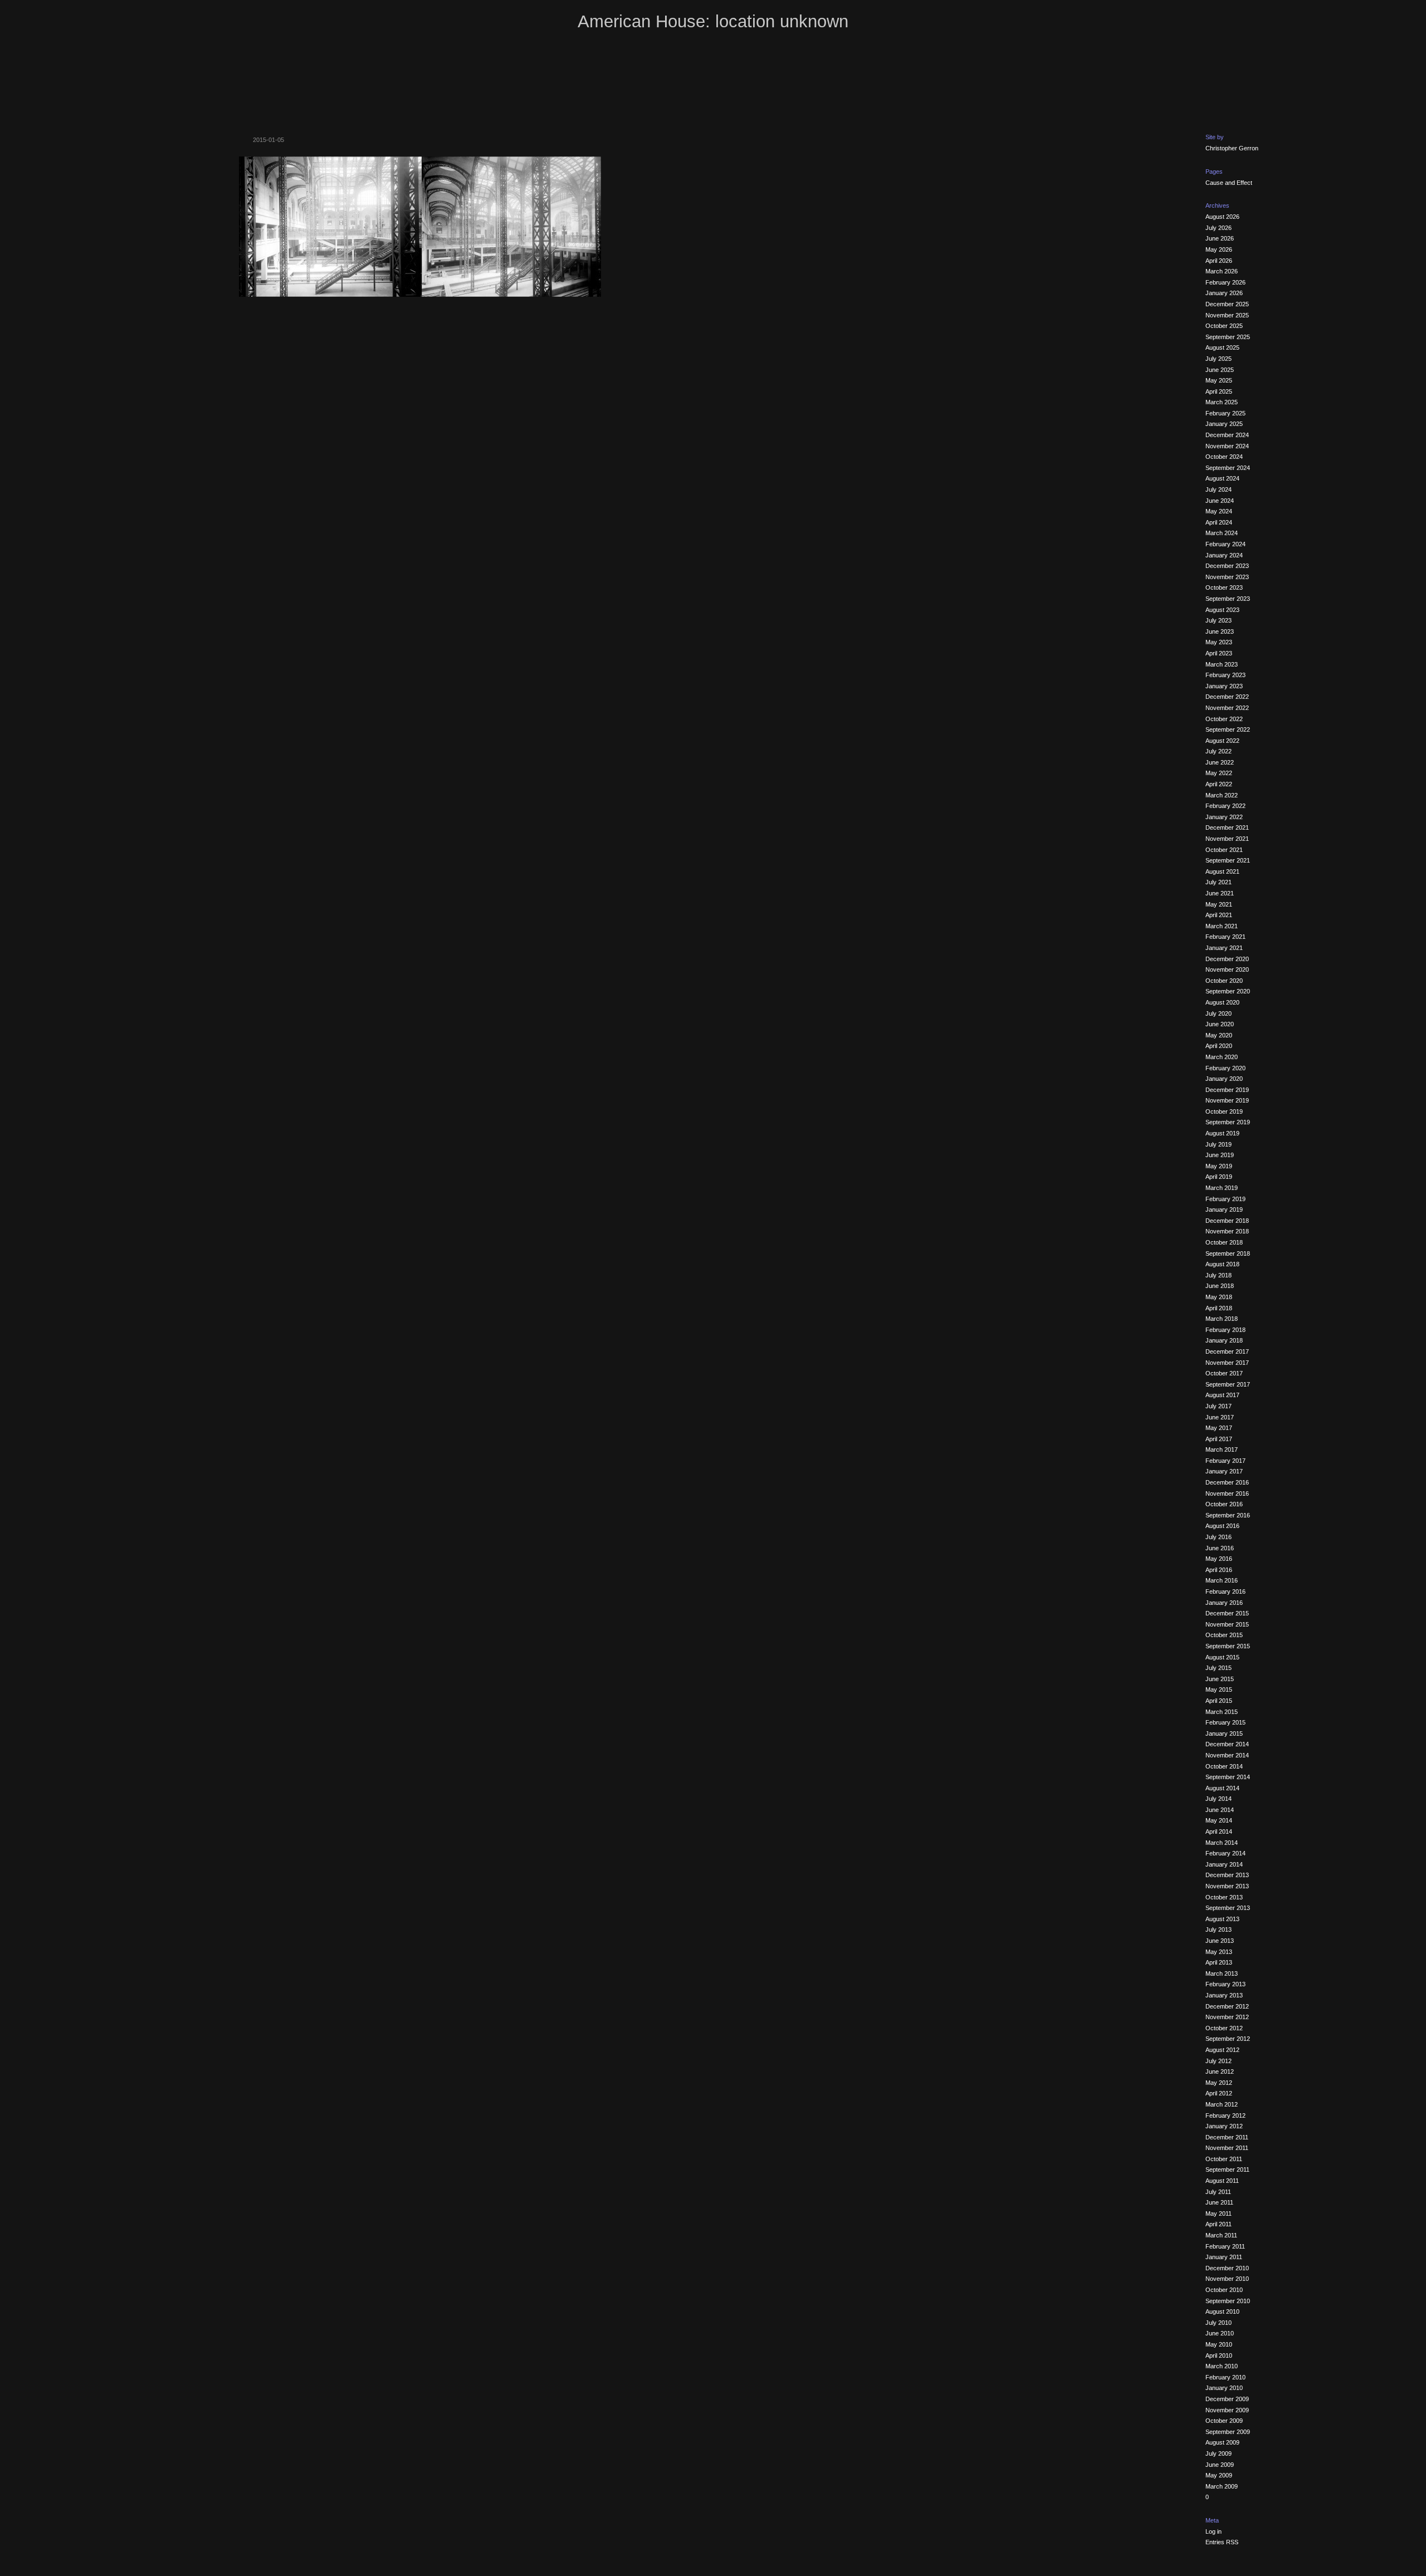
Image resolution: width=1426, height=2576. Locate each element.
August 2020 (1222, 1002)
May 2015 (1219, 1689)
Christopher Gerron (1232, 148)
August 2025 (1222, 347)
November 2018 (1227, 1231)
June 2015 (1220, 1679)
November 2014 (1227, 1755)
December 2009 (1227, 2399)
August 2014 (1222, 1788)
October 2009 (1224, 2421)
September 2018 (1228, 1253)
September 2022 (1228, 729)
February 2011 (1225, 2246)
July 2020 (1219, 1013)
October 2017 (1224, 1373)
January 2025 (1224, 424)
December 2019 (1227, 1090)
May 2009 (1219, 2475)
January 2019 (1224, 1209)
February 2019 (1225, 1199)
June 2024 (1220, 501)
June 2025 (1220, 370)
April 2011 (1219, 2224)
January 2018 (1224, 1340)
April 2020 (1219, 1046)
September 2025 (1228, 337)
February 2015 (1225, 1722)
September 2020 (1228, 991)
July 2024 (1219, 489)
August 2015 (1222, 1657)
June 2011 (1219, 2202)
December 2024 (1227, 435)
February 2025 (1225, 413)
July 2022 (1219, 751)
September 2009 (1228, 2432)
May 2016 (1219, 1559)
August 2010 (1222, 2311)
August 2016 (1222, 1526)
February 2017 (1225, 1461)
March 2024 (1222, 533)
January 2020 (1224, 1079)
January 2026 (1224, 293)
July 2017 (1219, 1406)
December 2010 (1227, 2268)
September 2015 (1228, 1646)
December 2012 (1227, 2006)
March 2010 (1222, 2366)
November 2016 (1227, 1493)
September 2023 (1228, 599)
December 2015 (1227, 1613)
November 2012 (1227, 2017)
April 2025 (1219, 391)
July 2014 (1219, 1799)
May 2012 (1219, 2083)
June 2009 (1220, 2465)
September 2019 (1228, 1122)
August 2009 (1222, 2442)
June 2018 (1220, 1286)
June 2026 (1220, 238)
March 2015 (1222, 1712)
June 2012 (1220, 2071)
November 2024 (1227, 446)
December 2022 (1227, 697)
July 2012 (1219, 2061)
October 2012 (1224, 2028)
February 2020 (1225, 1068)
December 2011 (1227, 2137)
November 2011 (1227, 2148)
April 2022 (1219, 784)
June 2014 (1220, 1810)
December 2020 (1227, 959)
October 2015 (1224, 1635)
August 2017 (1222, 1395)
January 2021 (1224, 948)
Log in (1213, 2531)
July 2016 (1219, 1537)
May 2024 (1219, 511)
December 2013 (1227, 1875)
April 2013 (1219, 1962)
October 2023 (1224, 587)
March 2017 (1222, 1449)
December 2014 (1227, 1744)
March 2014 (1222, 1843)
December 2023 (1227, 566)
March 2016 (1222, 1580)
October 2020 (1224, 981)
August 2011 (1222, 2181)
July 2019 (1219, 1144)
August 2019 (1222, 1133)
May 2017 (1219, 1428)
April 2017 (1219, 1439)
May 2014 (1219, 1820)
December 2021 (1227, 827)
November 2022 (1227, 708)
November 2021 (1227, 839)
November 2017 (1227, 1363)
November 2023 (1227, 577)
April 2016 (1219, 1570)
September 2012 (1228, 2039)
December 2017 (1227, 1351)
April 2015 (1219, 1701)
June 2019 (1220, 1155)
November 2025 (1227, 315)
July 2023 (1219, 620)
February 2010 (1225, 2377)
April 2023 (1219, 653)
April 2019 (1219, 1177)
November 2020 (1227, 969)
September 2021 (1228, 860)
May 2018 (1219, 1297)
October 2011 (1224, 2159)
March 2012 (1222, 2104)
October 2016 (1224, 1504)
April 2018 (1219, 1308)
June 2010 (1220, 2333)
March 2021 (1222, 926)
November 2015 (1227, 1624)
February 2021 (1225, 937)
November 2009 (1227, 2410)
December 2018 (1227, 1221)
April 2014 (1219, 1831)
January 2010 (1224, 2388)
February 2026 (1225, 282)
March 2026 (1222, 271)
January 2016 (1224, 1603)
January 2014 (1224, 1864)
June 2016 (1220, 1548)
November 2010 (1227, 2279)
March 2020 (1222, 1057)
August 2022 (1222, 741)
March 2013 (1222, 1973)
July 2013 (1219, 1929)
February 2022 (1225, 806)
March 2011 (1221, 2235)
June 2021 (1220, 893)
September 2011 (1227, 2169)
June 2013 (1220, 1941)
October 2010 (1224, 2290)
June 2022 (1220, 762)
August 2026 (1222, 217)
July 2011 (1218, 2192)
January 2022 (1224, 817)
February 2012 (1225, 2115)
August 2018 (1222, 1264)
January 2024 (1224, 555)
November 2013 (1227, 1886)
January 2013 (1224, 1995)
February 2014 (1225, 1853)
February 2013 (1225, 1984)
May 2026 (1219, 249)
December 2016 (1227, 1482)
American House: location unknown (713, 21)
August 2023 (1222, 610)
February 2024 (1225, 544)
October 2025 (1224, 326)
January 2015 (1224, 1733)
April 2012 (1219, 2093)
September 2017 (1228, 1384)
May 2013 (1219, 1952)
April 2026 (1219, 261)
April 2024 (1219, 522)
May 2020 (1219, 1035)
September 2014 (1228, 1777)
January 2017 (1224, 1471)
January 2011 (1224, 2257)
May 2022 (1219, 773)
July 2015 (1219, 1668)
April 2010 (1219, 2355)
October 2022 (1224, 719)
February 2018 (1225, 1330)
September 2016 (1228, 1515)
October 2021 (1224, 850)
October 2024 (1224, 457)
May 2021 (1219, 904)
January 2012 (1224, 2126)
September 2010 (1228, 2301)
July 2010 (1219, 2323)
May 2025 (1219, 380)
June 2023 (1220, 631)
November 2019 (1227, 1100)
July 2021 (1219, 882)
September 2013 (1228, 1908)
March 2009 (1222, 2486)
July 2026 (1219, 228)
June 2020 (1220, 1024)
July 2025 (1219, 359)
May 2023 (1219, 642)
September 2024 (1228, 468)
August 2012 (1222, 2050)
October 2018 (1224, 1242)
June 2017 (1220, 1417)
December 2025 (1227, 304)
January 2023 (1224, 686)
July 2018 (1219, 1275)
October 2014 (1224, 1766)
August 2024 (1222, 478)
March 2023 (1222, 664)
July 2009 (1219, 2453)
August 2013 (1222, 1919)
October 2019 (1224, 1111)
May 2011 (1219, 2213)
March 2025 (1222, 402)
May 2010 (1219, 2344)
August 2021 (1222, 871)
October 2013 (1224, 1897)
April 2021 (1219, 915)
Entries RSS (1222, 2542)
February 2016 (1225, 1591)
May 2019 (1219, 1166)
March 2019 (1222, 1188)
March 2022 (1222, 795)
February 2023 (1225, 675)
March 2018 (1222, 1319)
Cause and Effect (1229, 183)
